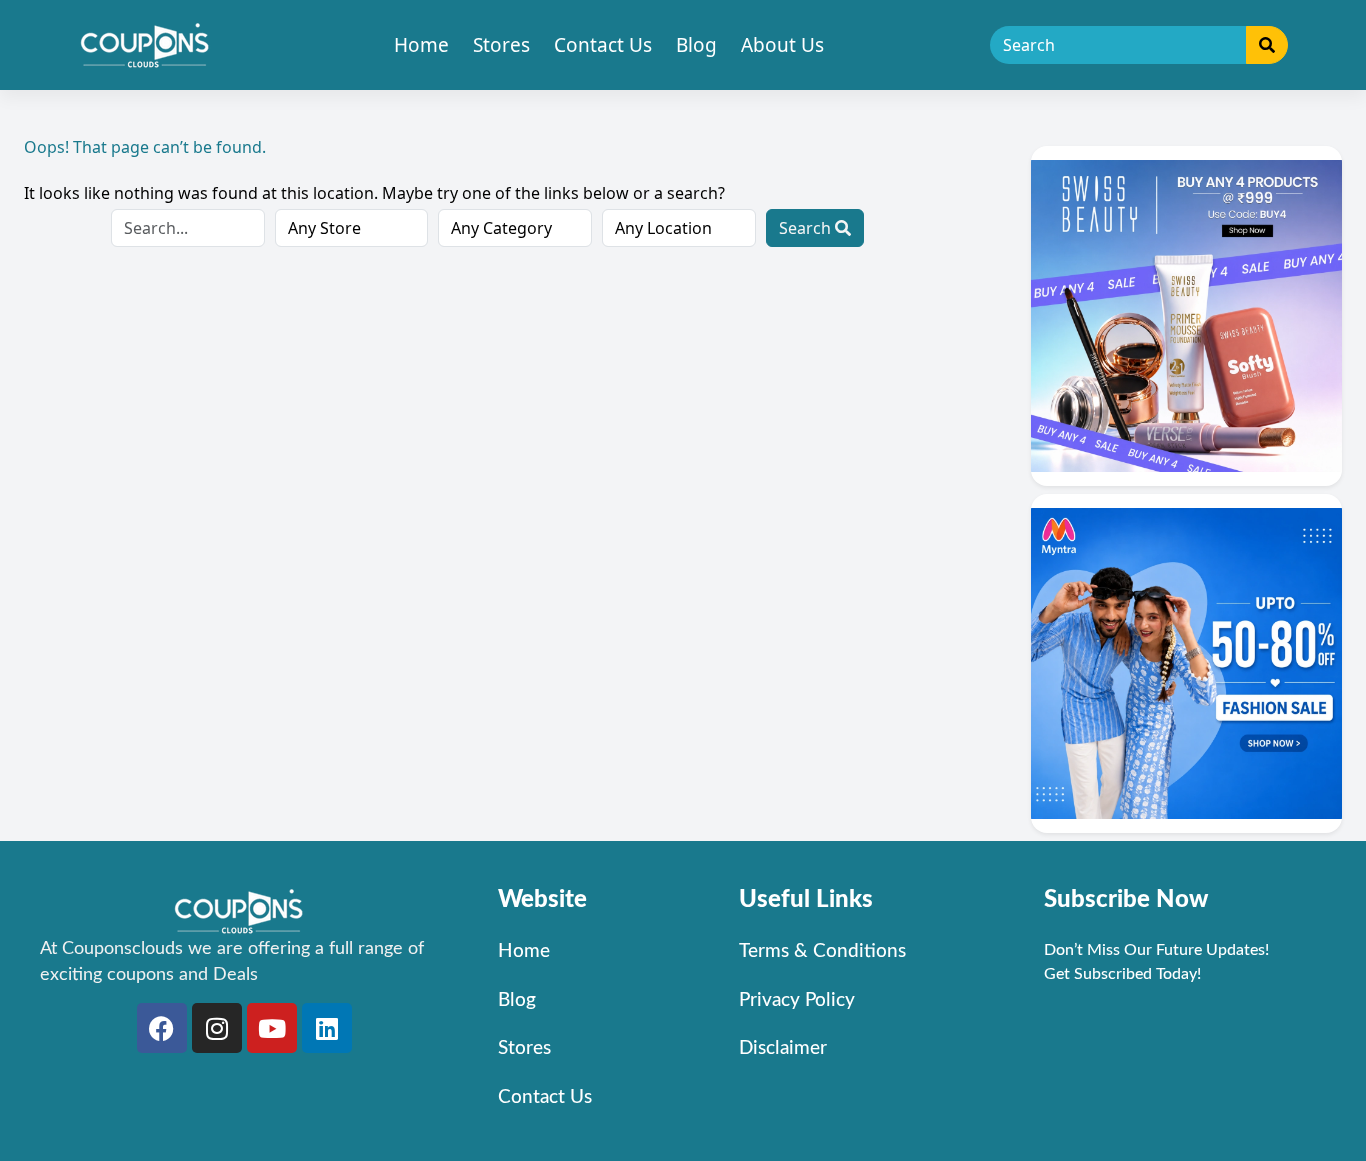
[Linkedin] (327, 1028)
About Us (782, 45)
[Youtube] (272, 1028)
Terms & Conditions (822, 951)
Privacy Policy (797, 1000)
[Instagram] (217, 1028)
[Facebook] (162, 1028)
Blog (696, 45)
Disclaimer (783, 1048)
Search (807, 228)
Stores (501, 45)
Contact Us (603, 45)
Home (421, 45)
